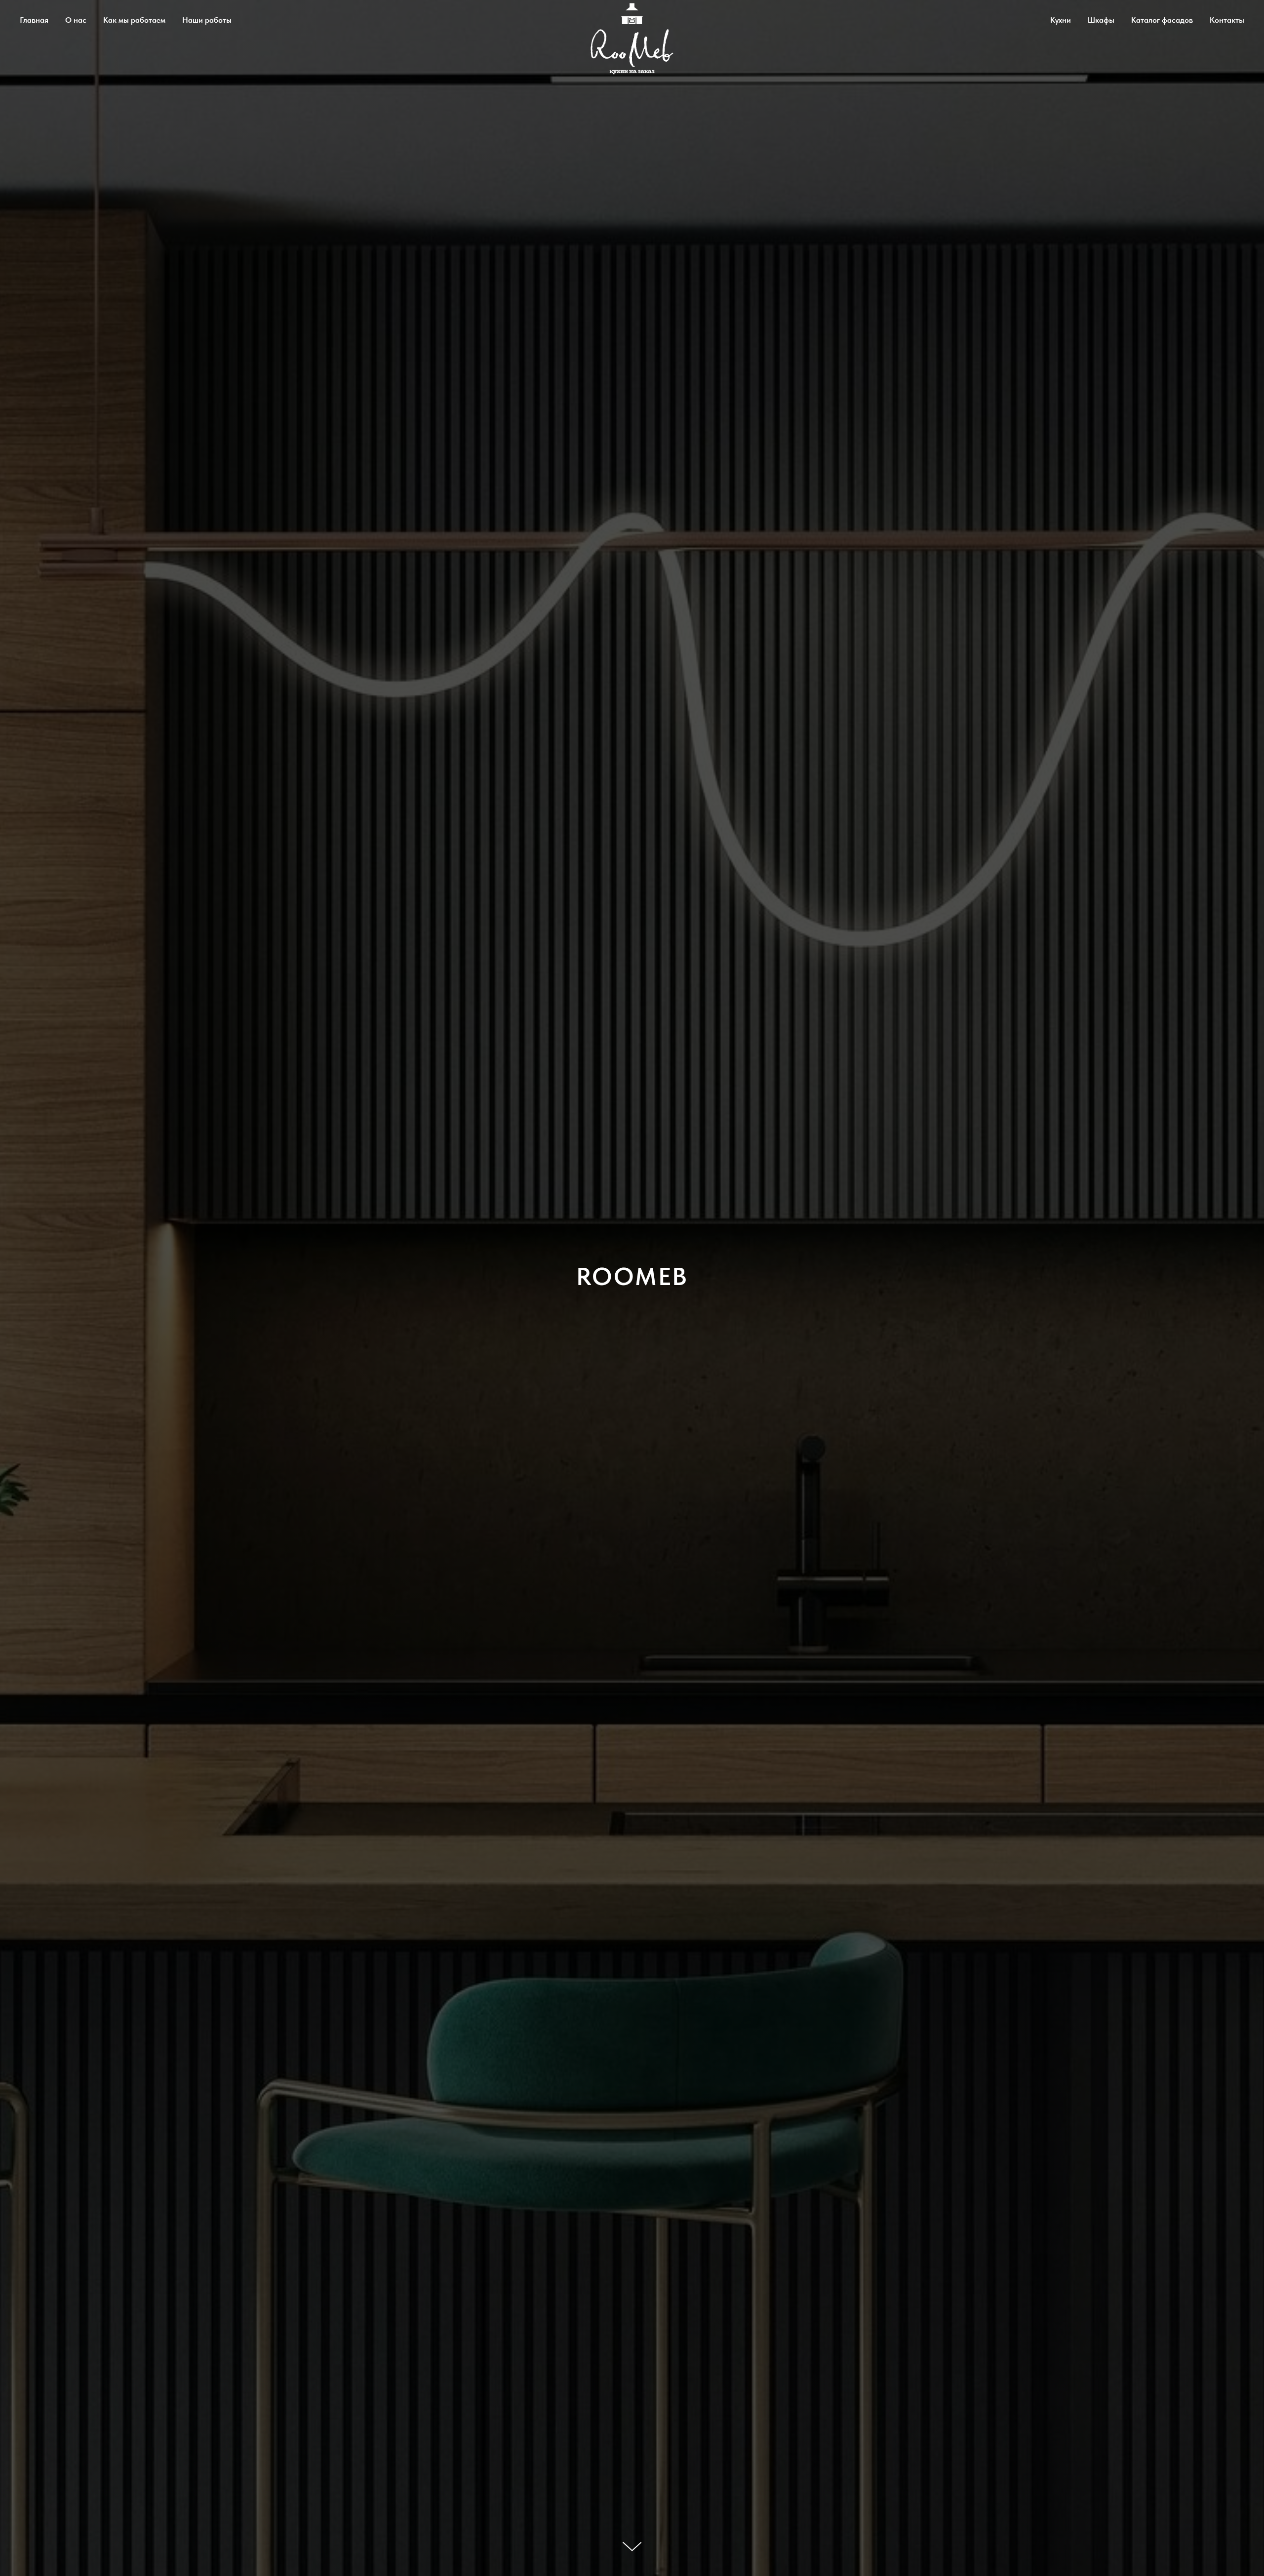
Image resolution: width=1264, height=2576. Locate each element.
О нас (76, 20)
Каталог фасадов (1162, 20)
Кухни (1061, 20)
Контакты (1227, 20)
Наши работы (207, 20)
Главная (34, 20)
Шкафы (1101, 20)
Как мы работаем (134, 20)
